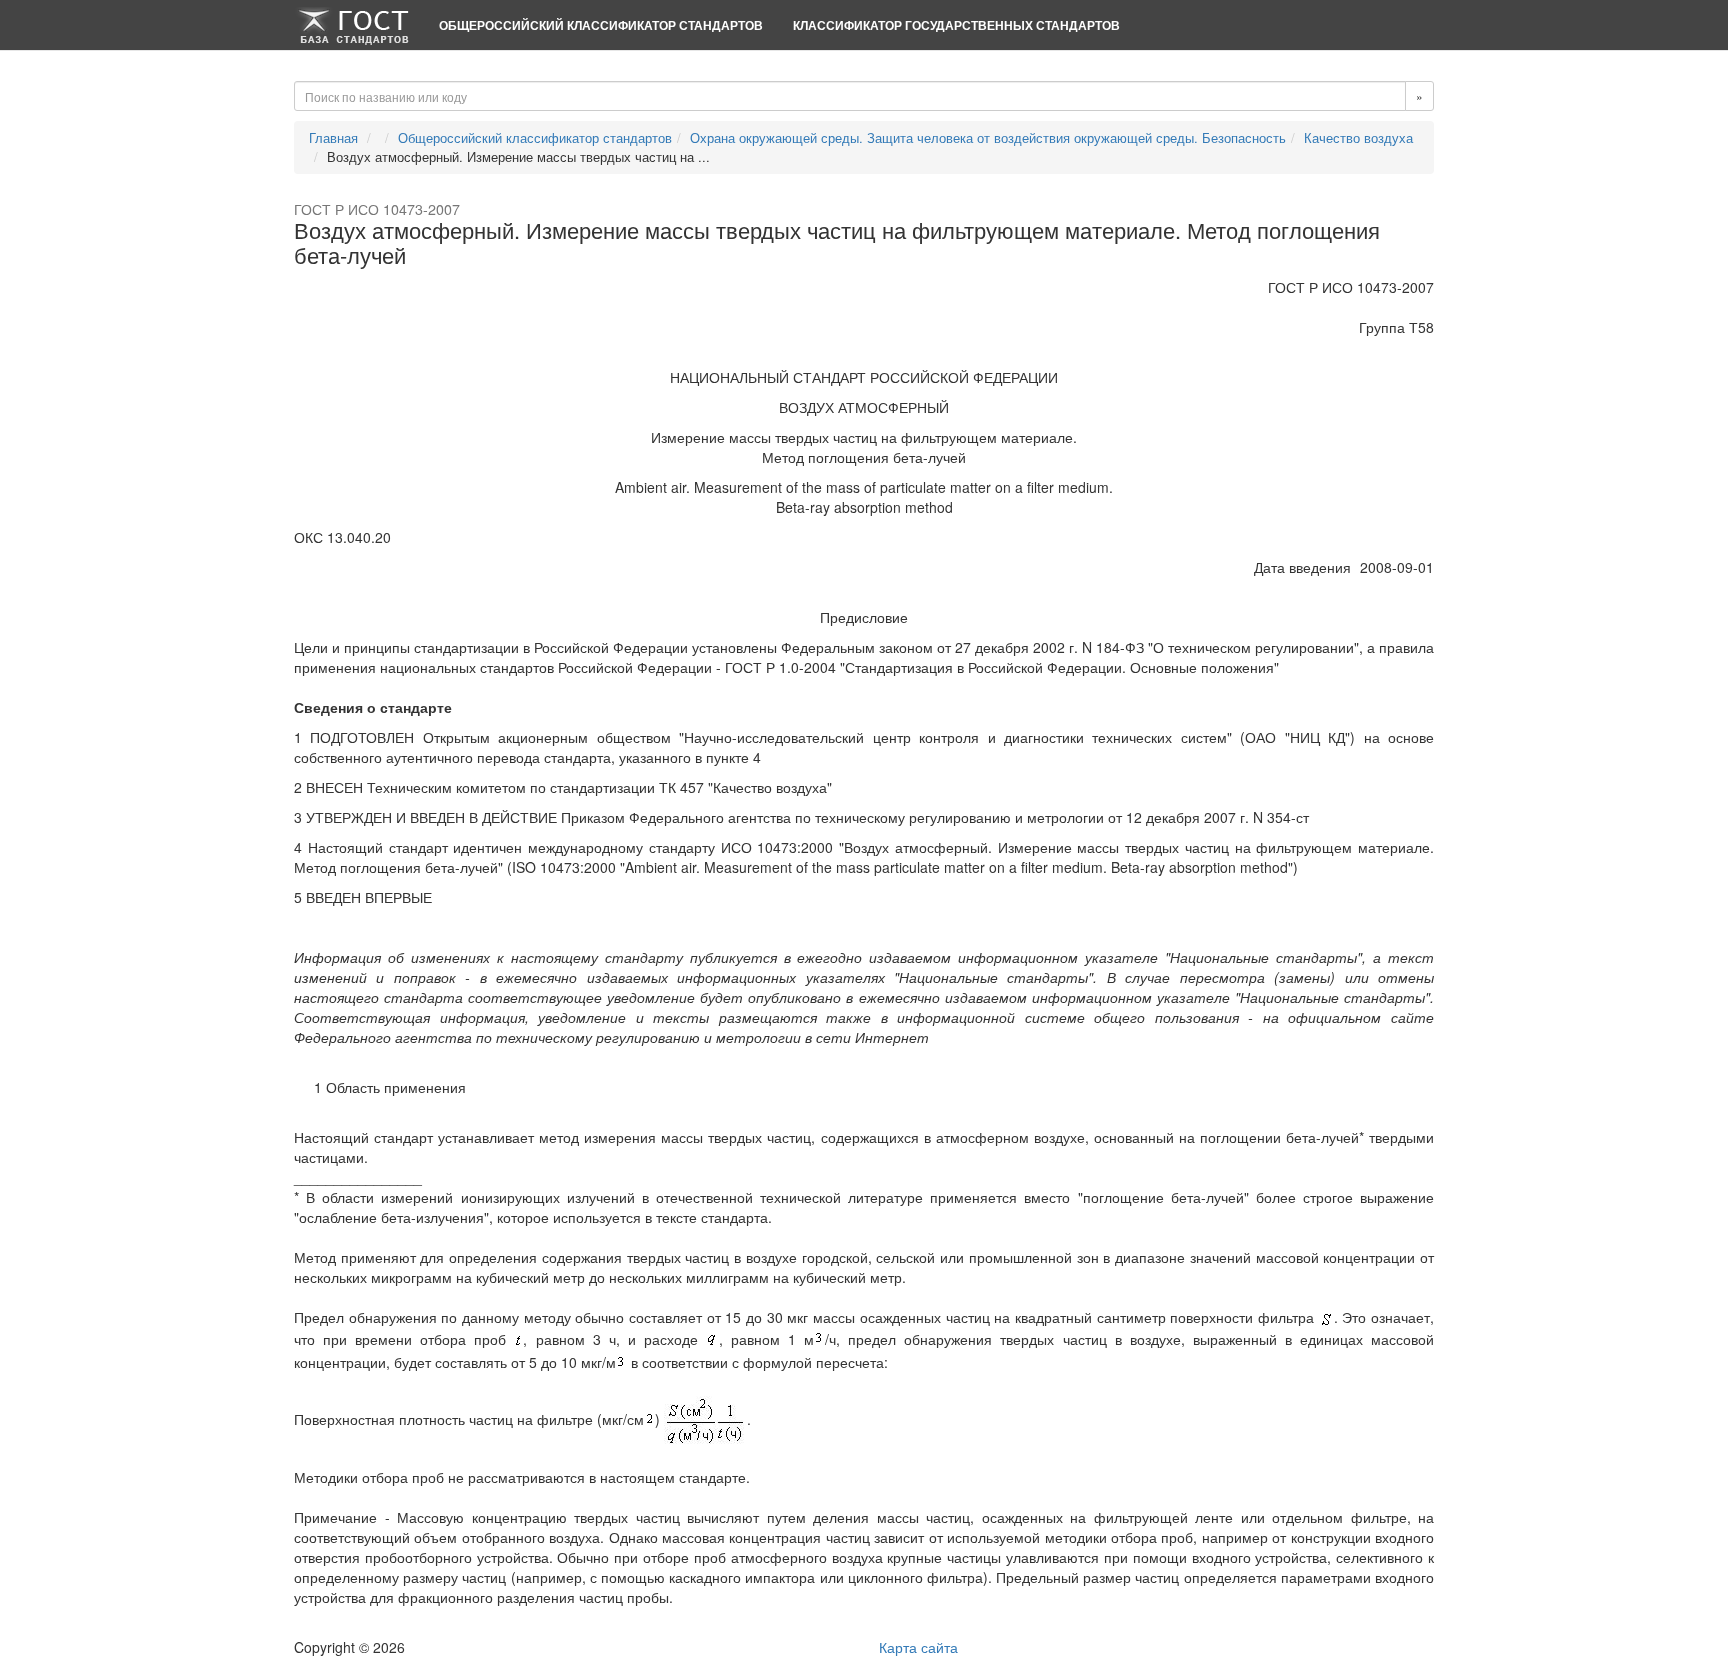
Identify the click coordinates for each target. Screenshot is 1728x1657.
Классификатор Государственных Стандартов (956, 25)
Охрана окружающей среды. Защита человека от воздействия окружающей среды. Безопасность (988, 137)
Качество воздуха (1358, 137)
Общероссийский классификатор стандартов (601, 25)
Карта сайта (918, 1647)
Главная (333, 137)
